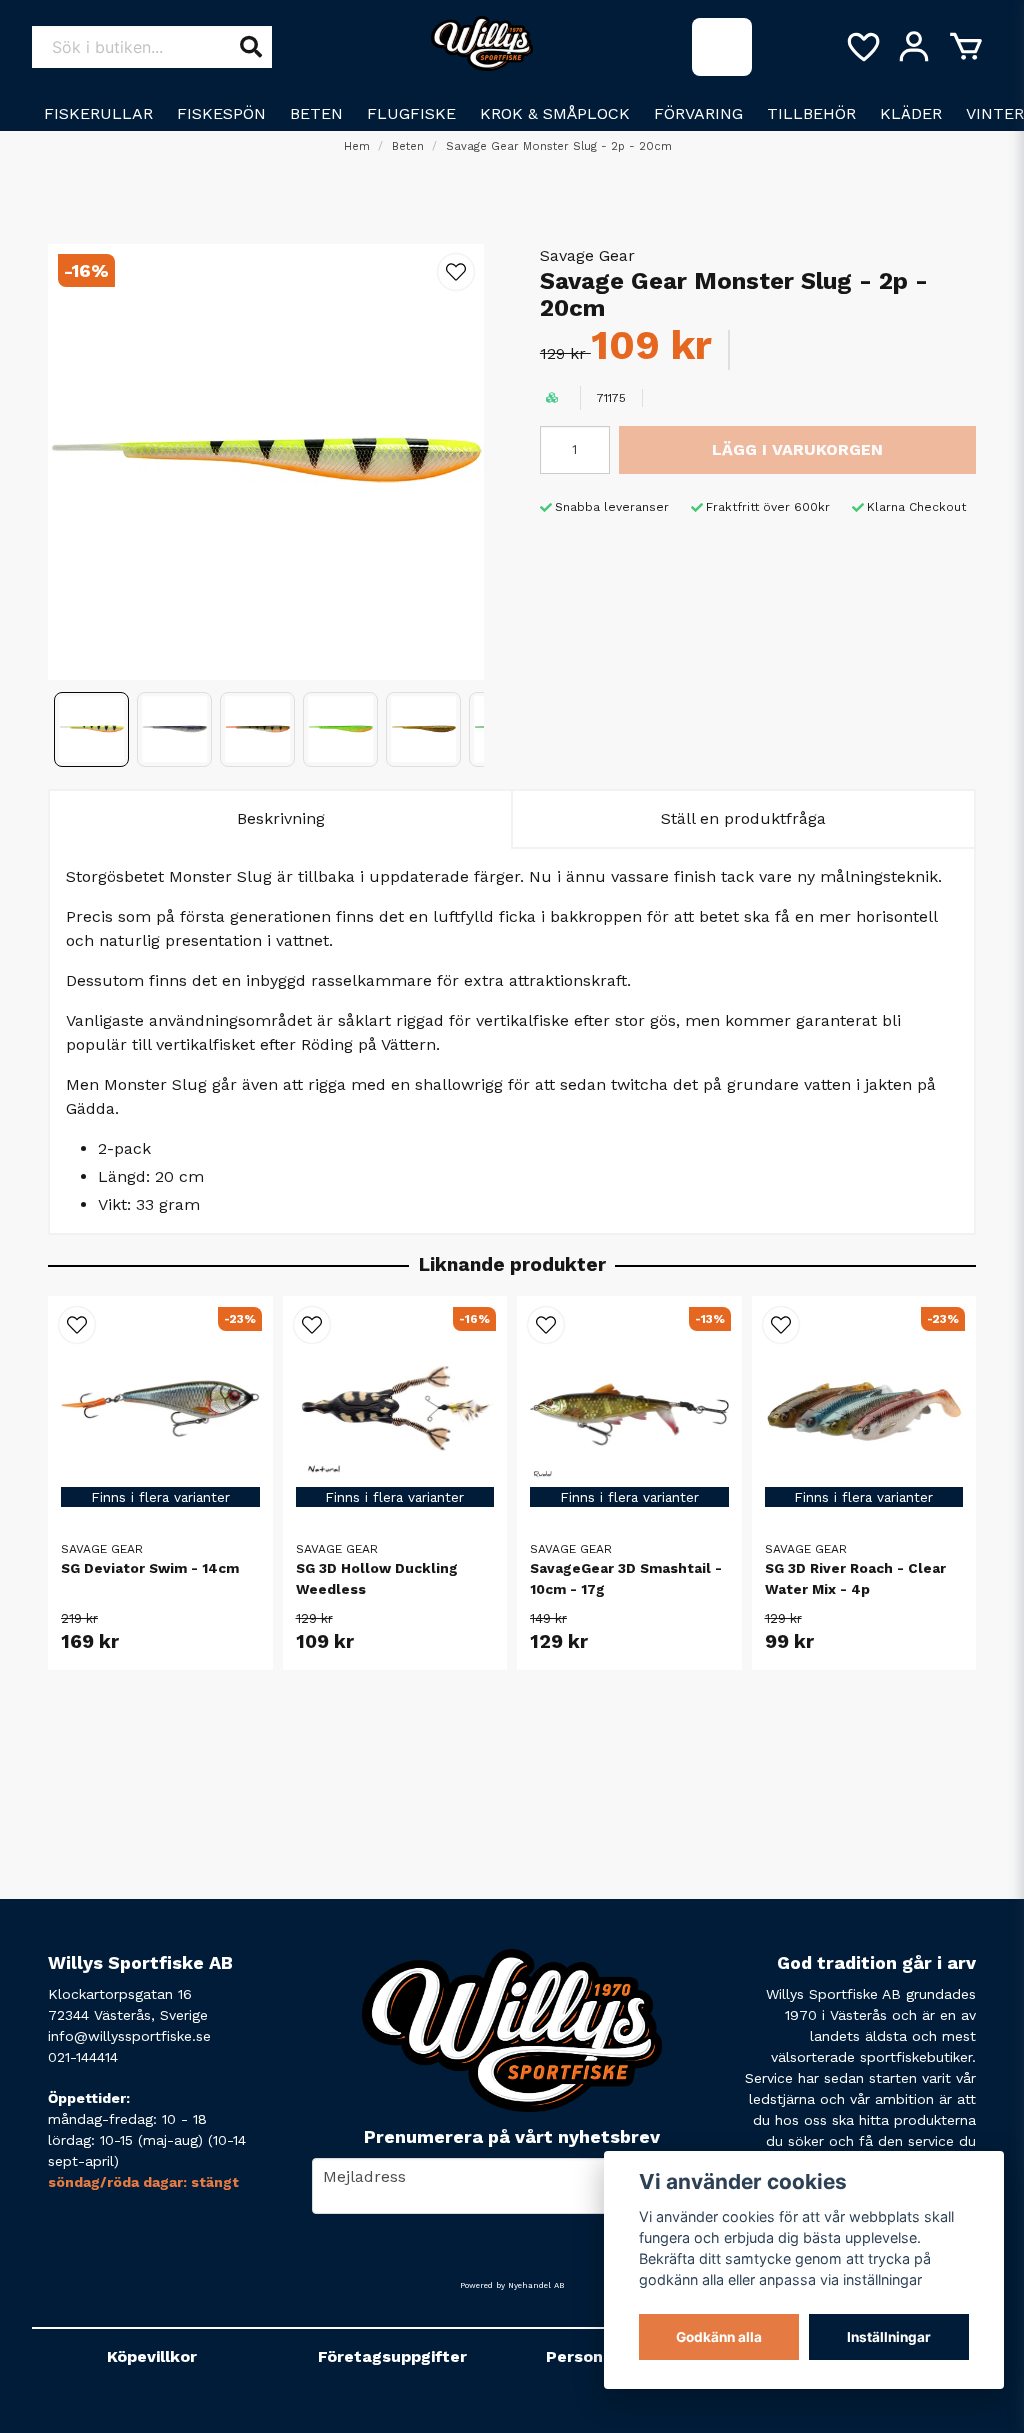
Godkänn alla (719, 2337)
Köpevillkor (152, 2356)
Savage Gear (587, 255)
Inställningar (889, 2337)
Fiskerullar (98, 113)
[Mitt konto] (914, 47)
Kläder (911, 113)
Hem (357, 146)
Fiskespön (221, 113)
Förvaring (698, 113)
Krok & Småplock (555, 113)
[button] (456, 272)
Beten (316, 113)
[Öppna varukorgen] (966, 47)
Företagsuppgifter (392, 2356)
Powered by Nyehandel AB (512, 2285)
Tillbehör (811, 113)
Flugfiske (411, 113)
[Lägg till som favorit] (862, 47)
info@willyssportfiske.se (129, 2036)
